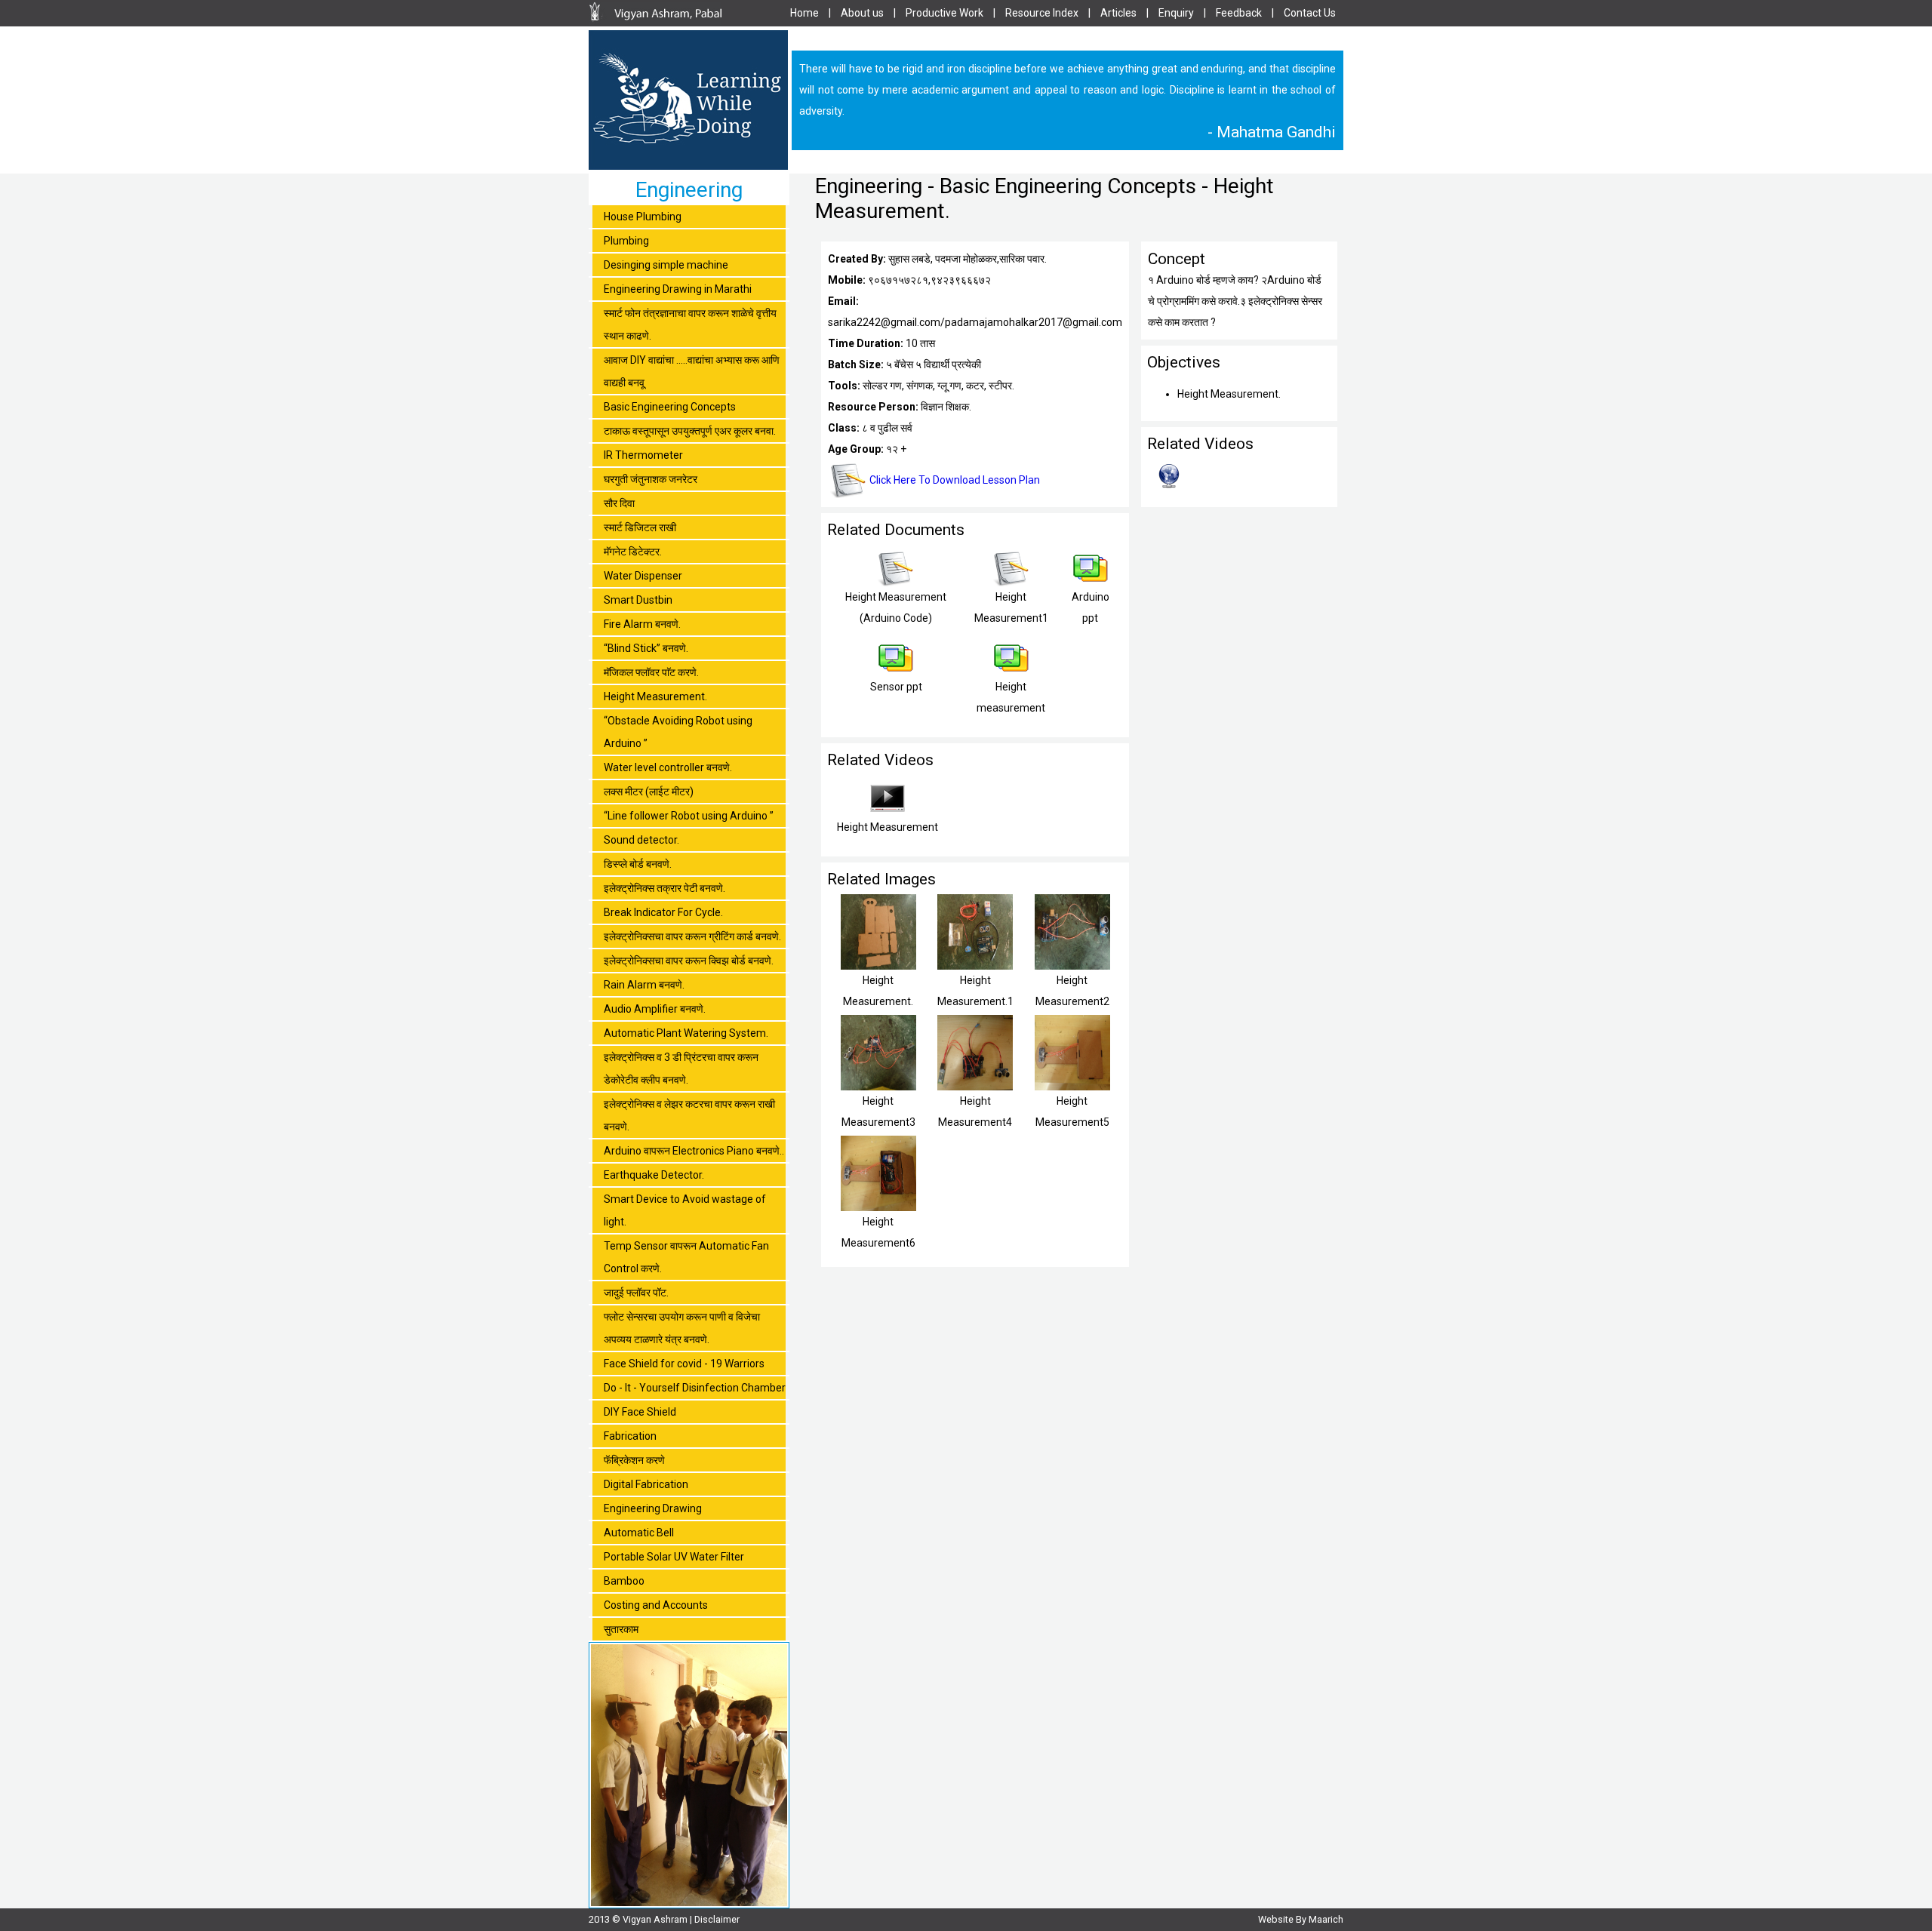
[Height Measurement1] (1011, 583)
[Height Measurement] (888, 813)
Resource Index (1042, 13)
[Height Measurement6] (878, 1207)
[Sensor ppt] (896, 672)
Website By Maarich (1301, 1919)
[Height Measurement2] (1072, 966)
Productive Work (944, 13)
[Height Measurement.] (878, 966)
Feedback (1239, 13)
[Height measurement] (1011, 672)
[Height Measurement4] (975, 1087)
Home (804, 13)
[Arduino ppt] (1091, 583)
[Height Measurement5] (1072, 1087)
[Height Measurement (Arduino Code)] (896, 583)
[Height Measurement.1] (975, 966)
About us (862, 13)
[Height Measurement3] (878, 1087)
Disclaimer (717, 1919)
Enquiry (1176, 13)
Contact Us (1310, 13)
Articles (1118, 13)
